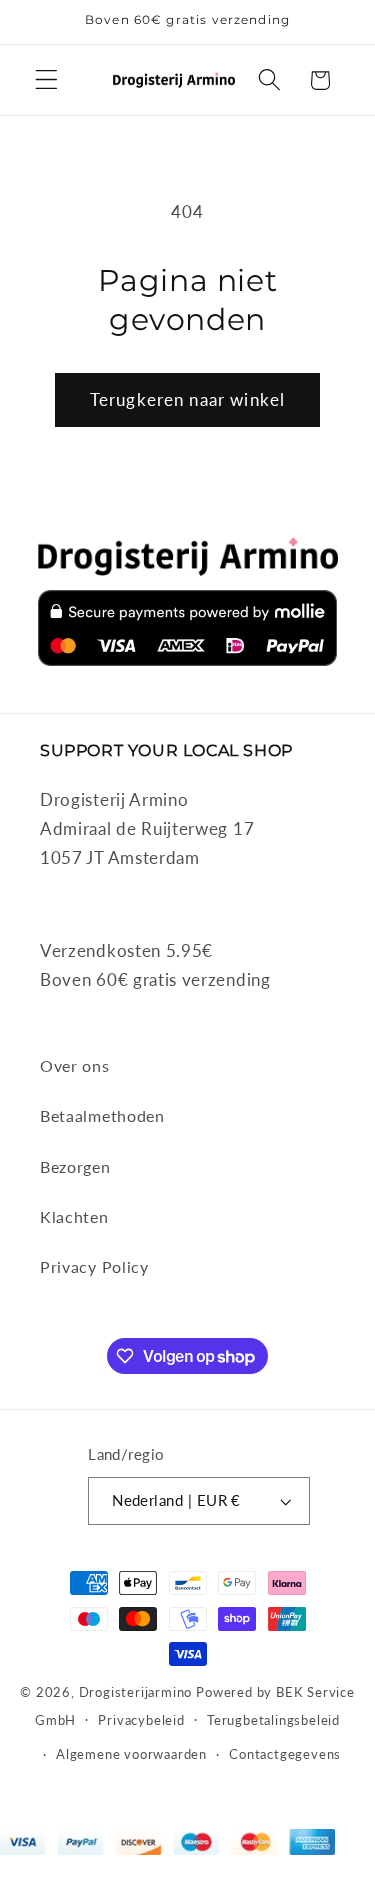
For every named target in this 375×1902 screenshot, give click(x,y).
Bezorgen (75, 1166)
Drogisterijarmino (136, 1692)
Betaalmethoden (102, 1115)
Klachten (74, 1216)
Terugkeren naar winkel (187, 399)
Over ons (75, 1065)
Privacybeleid (141, 1720)
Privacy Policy (94, 1266)
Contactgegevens (285, 1754)
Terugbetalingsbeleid (273, 1720)
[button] (46, 80)
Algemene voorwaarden (131, 1754)
